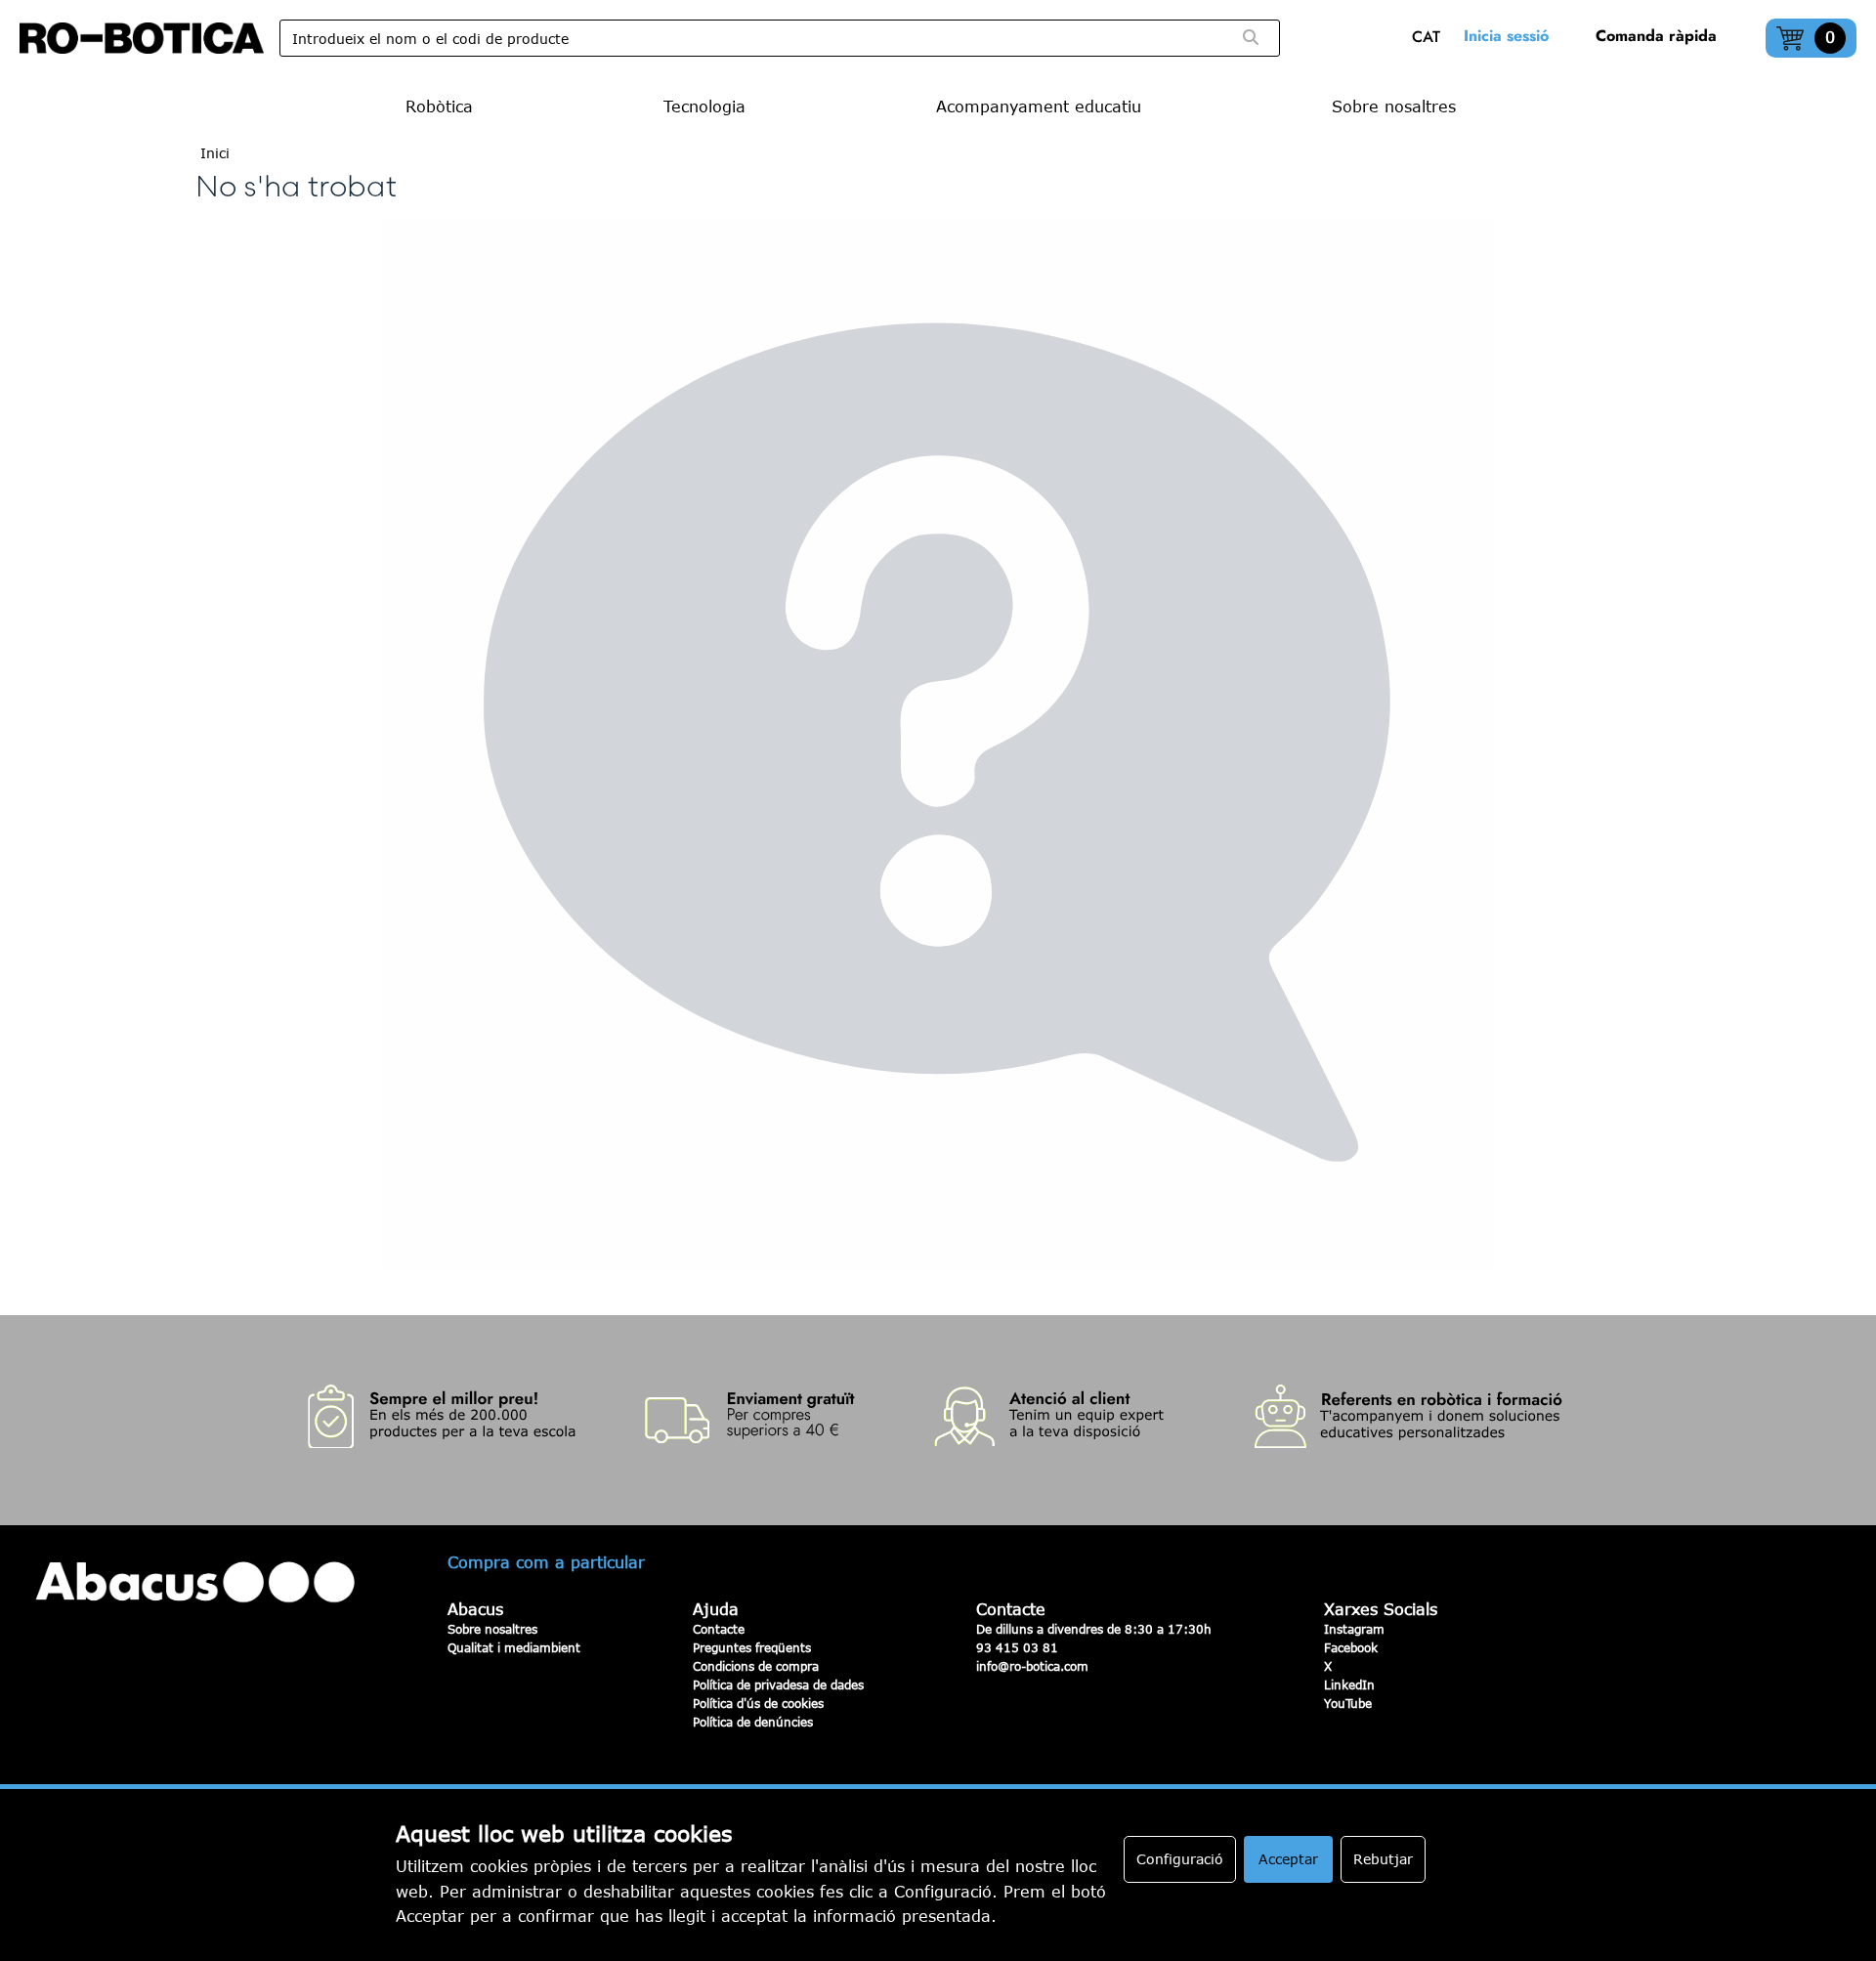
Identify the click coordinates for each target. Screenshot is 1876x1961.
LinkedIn (1349, 1684)
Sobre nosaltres (492, 1629)
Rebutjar (1383, 1859)
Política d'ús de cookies (758, 1703)
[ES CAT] (1431, 39)
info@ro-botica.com (1032, 1666)
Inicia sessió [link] (1506, 36)
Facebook (1351, 1647)
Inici (215, 153)
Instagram (1354, 1629)
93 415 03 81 (1017, 1647)
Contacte (719, 1629)
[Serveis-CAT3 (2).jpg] (938, 1420)
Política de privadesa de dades (778, 1684)
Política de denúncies (753, 1722)
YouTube (1348, 1703)
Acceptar (1288, 1859)
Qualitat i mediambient (514, 1647)
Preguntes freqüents (752, 1647)
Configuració (1180, 1859)
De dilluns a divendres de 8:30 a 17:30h (1094, 1629)
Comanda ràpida (1656, 36)
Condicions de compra (756, 1666)
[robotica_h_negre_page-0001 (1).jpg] (142, 38)
